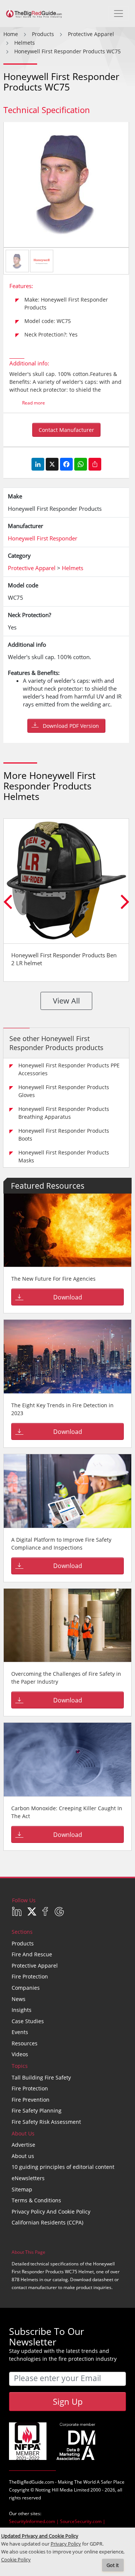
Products (23, 1943)
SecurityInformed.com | (34, 2521)
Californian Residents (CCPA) (47, 2222)
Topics (20, 2066)
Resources (25, 2043)
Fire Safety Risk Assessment (46, 2122)
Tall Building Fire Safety (41, 2077)
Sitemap (22, 2189)
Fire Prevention (31, 2100)
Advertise (23, 2145)
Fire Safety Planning (37, 2110)
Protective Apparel (35, 1966)
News (19, 1999)
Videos (20, 2054)
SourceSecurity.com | (83, 2521)
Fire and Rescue (32, 1954)
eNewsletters (28, 2178)
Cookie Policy (16, 2560)
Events (20, 2032)
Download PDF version (71, 726)
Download (68, 1297)
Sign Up (68, 2401)
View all (66, 1001)
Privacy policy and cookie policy (51, 2212)
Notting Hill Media (54, 2490)
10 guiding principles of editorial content (63, 2167)
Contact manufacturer (66, 430)
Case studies (28, 2021)
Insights (22, 2010)
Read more (34, 403)
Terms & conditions (36, 2200)
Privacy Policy (66, 2544)
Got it (113, 2565)
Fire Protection (30, 1976)
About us (23, 2156)
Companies (26, 1988)
